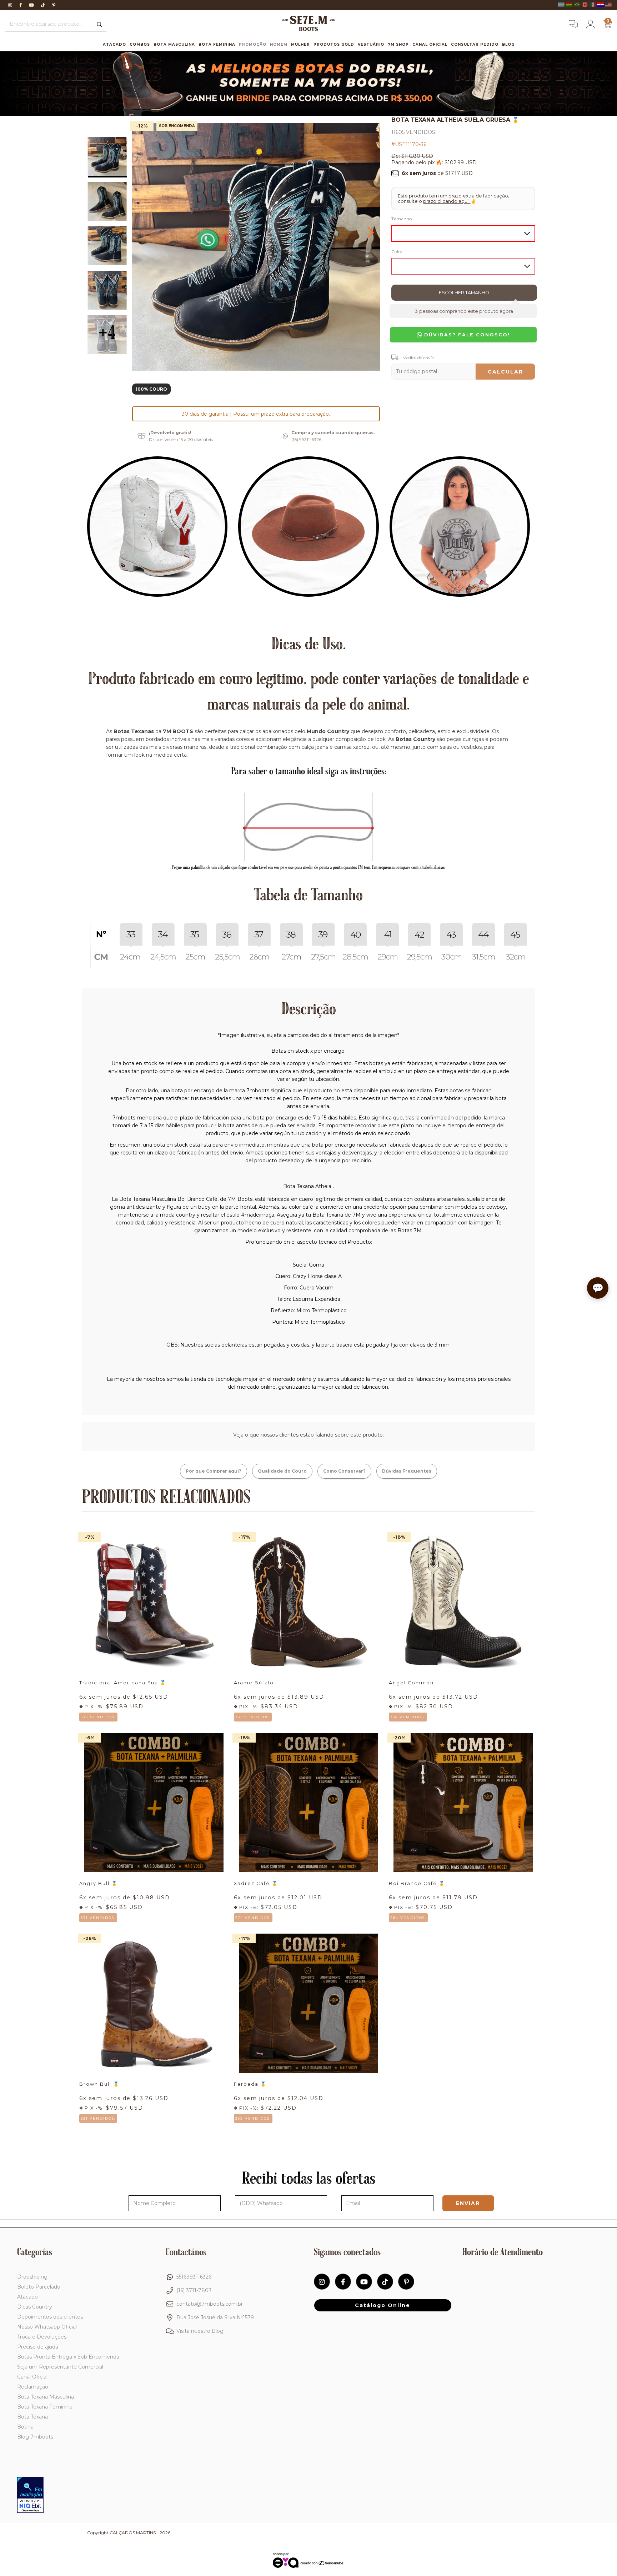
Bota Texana (32, 2417)
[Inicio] (308, 29)
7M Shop (398, 44)
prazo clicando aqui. (447, 201)
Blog (508, 44)
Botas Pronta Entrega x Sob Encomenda (68, 2357)
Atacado (114, 44)
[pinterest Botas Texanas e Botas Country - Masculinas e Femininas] (54, 5)
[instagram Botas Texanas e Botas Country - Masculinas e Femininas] (11, 5)
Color (397, 252)
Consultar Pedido (475, 44)
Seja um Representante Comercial (60, 2367)
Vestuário (371, 44)
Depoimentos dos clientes (50, 2317)
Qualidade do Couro (282, 1471)
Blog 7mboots (35, 2437)
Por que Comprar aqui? (214, 1471)
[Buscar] (99, 25)
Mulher (300, 44)
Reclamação (33, 2387)
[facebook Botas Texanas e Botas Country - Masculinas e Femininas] (21, 5)
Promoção (253, 44)
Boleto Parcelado (39, 2287)
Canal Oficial (430, 44)
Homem (279, 44)
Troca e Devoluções (42, 2337)
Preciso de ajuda (38, 2347)
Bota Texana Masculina (46, 2397)
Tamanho (402, 219)
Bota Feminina (217, 44)
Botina (25, 2427)
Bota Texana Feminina (45, 2407)
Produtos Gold (334, 44)
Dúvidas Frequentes (407, 1471)
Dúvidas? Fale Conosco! (466, 335)
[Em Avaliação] (30, 2496)
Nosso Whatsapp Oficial (47, 2327)
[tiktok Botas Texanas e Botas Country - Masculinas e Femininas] (44, 5)
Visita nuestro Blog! (200, 2331)
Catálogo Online (383, 2305)
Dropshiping (32, 2277)
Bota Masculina (174, 44)
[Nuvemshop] (322, 2564)
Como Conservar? (344, 1471)
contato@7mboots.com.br (210, 2304)
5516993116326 (194, 2277)
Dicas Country (35, 2307)
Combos (140, 44)
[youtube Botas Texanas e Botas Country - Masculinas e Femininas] (32, 5)
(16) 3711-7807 (194, 2290)
